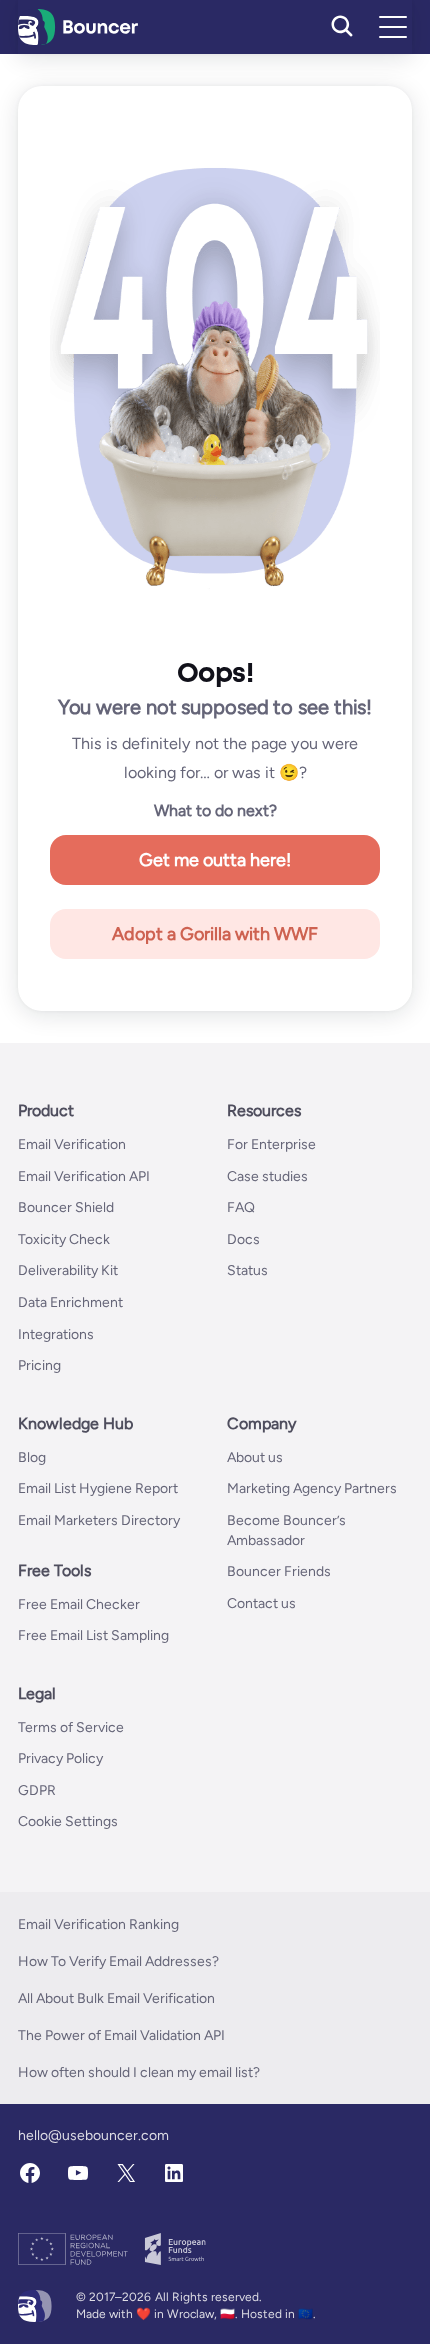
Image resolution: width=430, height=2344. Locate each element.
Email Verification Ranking (98, 1924)
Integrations (56, 1334)
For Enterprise (271, 1144)
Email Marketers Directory (99, 1520)
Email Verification (72, 1144)
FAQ (241, 1207)
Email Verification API (84, 1176)
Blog (32, 1457)
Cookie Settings (68, 1821)
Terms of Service (71, 1727)
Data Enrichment (70, 1302)
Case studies (267, 1176)
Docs (243, 1239)
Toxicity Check (64, 1239)
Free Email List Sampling (93, 1635)
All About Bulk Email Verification (116, 1998)
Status (247, 1270)
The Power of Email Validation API (121, 2035)
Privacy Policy (60, 1758)
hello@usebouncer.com (93, 2135)
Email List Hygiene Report (98, 1488)
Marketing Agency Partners (312, 1488)
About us (255, 1457)
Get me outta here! (215, 860)
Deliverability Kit (68, 1270)
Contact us (261, 1603)
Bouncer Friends (279, 1571)
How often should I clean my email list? (139, 2072)
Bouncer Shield (66, 1207)
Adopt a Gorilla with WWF (215, 934)
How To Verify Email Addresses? (118, 1961)
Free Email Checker (79, 1604)
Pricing (39, 1365)
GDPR (37, 1790)
